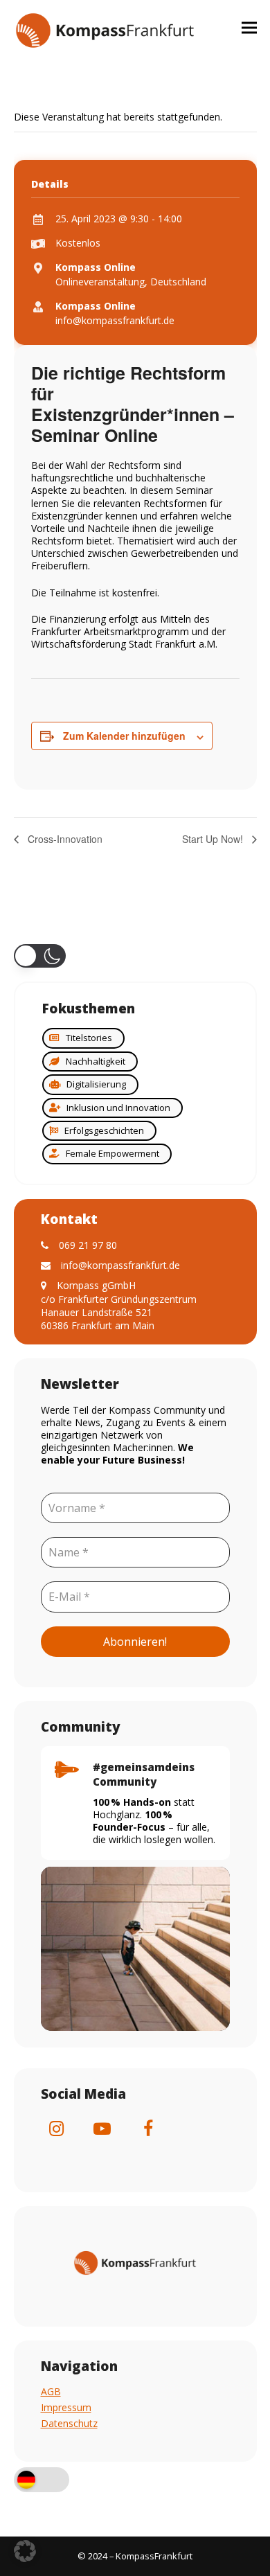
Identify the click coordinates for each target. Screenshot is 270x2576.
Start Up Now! (214, 839)
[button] (249, 27)
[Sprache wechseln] (42, 2481)
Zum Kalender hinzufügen (124, 736)
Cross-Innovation (64, 839)
